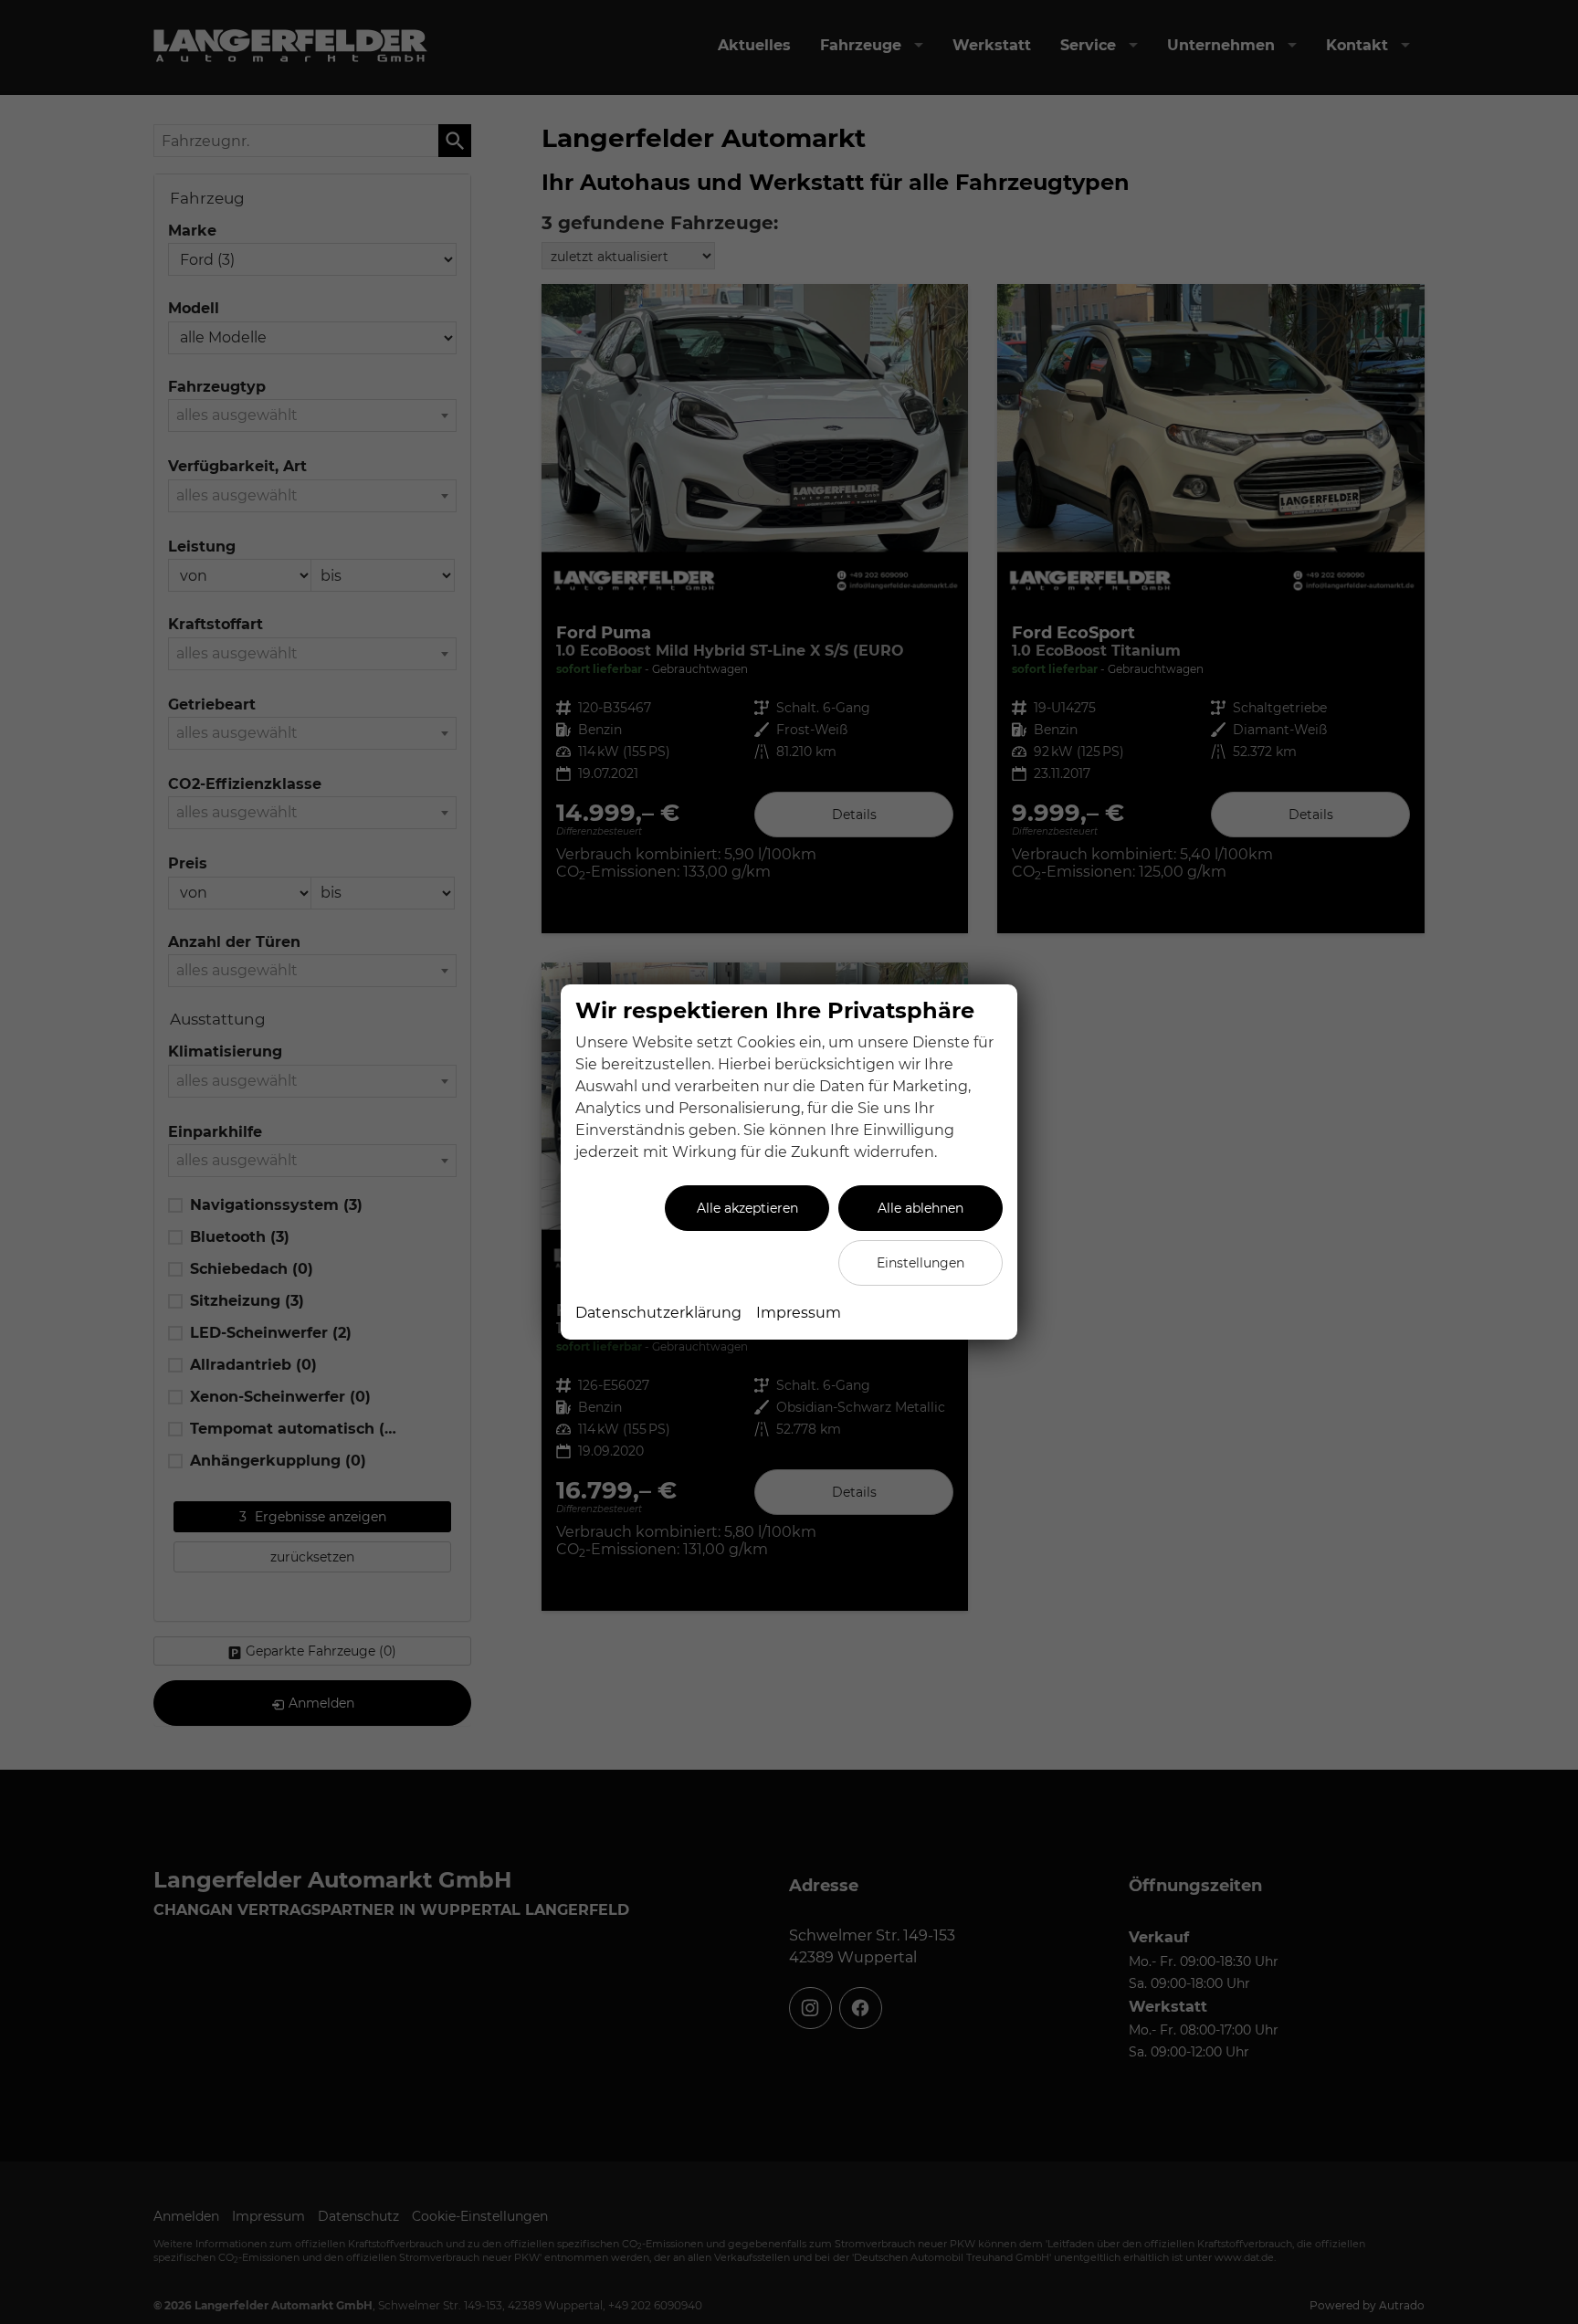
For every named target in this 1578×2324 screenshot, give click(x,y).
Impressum (799, 1313)
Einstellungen (920, 1263)
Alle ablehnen (920, 1208)
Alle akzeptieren (747, 1208)
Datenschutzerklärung (658, 1313)
